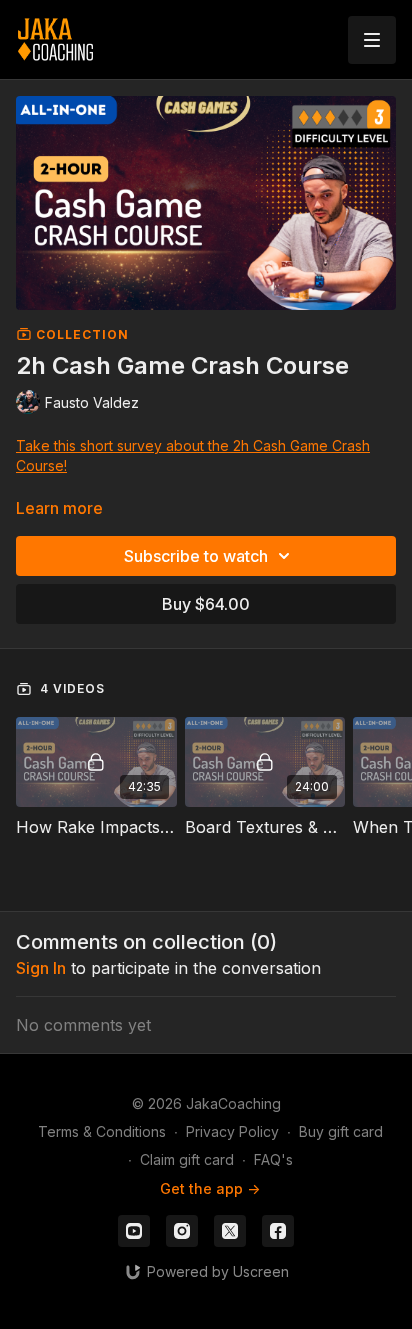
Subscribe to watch (196, 556)
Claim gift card (187, 1159)
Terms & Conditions (102, 1131)
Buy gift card (341, 1131)
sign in (41, 968)
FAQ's (273, 1159)
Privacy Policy (232, 1131)
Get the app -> (210, 1188)
